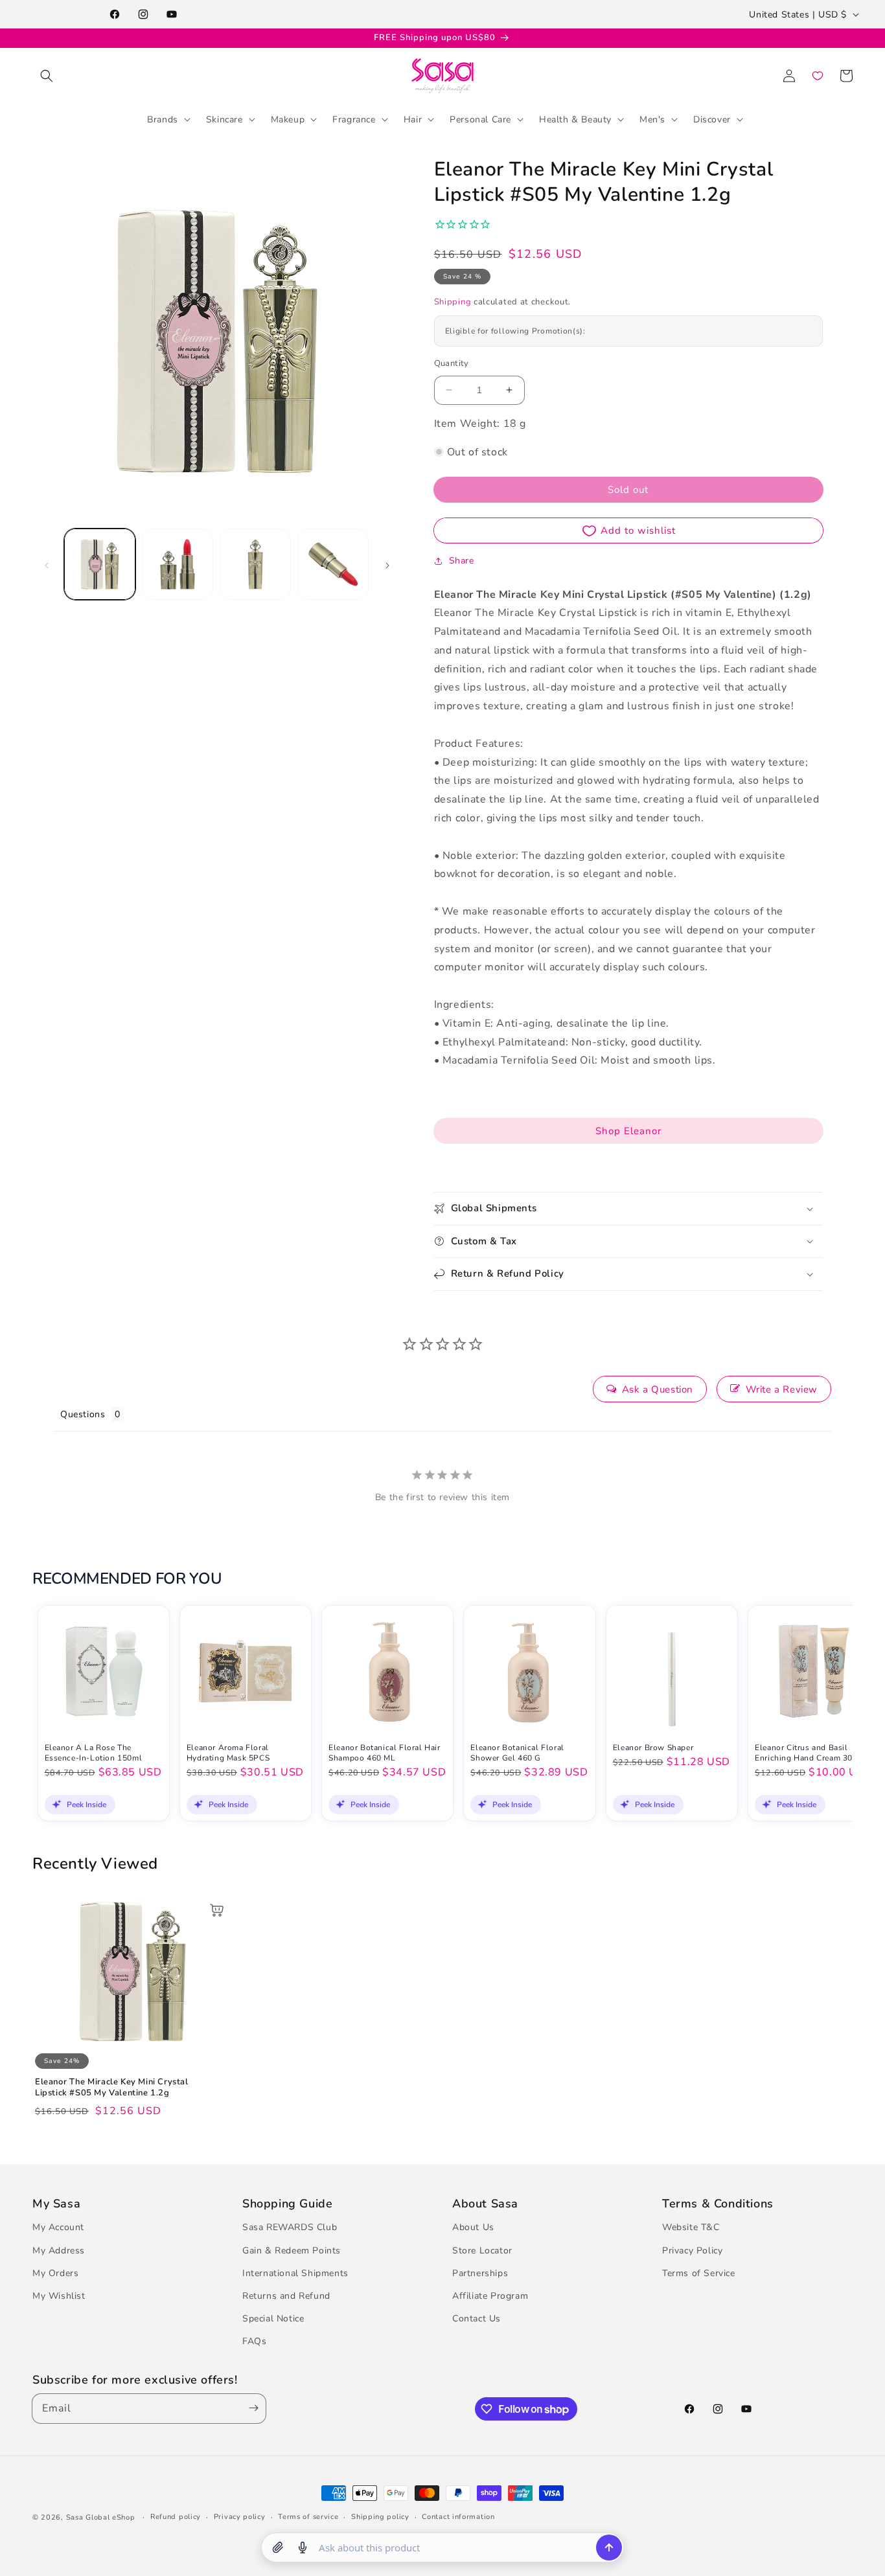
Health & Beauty (575, 119)
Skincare (224, 119)
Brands (163, 119)
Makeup (288, 119)
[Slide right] (387, 564)
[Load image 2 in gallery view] (178, 564)
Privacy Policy (692, 2251)
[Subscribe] (251, 2409)
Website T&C (691, 2228)
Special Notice (273, 2319)
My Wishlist (59, 2296)
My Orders (55, 2273)
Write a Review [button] (782, 1389)
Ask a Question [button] (658, 1389)
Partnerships (480, 2273)
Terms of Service (699, 2273)
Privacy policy (240, 2517)
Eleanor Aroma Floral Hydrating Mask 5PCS (228, 1753)
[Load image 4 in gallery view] (333, 564)
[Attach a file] (278, 2548)
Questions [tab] (83, 1414)
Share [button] (462, 561)
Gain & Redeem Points (292, 2251)
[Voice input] (303, 2548)
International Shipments (295, 2273)
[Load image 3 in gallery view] (255, 564)
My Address (59, 2251)
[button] (47, 76)
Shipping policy (380, 2517)
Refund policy (176, 2517)
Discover (712, 119)
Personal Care (480, 119)
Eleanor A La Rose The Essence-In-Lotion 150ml (94, 1753)
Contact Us (477, 2319)
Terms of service (308, 2517)
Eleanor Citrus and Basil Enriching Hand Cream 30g (806, 1753)
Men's (652, 119)
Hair (413, 119)
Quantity (452, 363)
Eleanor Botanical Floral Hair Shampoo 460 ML (384, 1753)
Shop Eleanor (628, 1131)
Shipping (453, 302)
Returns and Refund (286, 2296)
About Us (473, 2228)
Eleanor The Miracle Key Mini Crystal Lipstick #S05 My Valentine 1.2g (112, 2088)
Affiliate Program (490, 2296)
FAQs (254, 2342)
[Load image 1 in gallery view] (100, 564)
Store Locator (482, 2251)
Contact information (458, 2517)
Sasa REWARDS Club (290, 2228)
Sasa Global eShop (101, 2517)
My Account (58, 2228)
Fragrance (354, 119)
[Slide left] (47, 564)
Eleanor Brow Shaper (653, 1748)
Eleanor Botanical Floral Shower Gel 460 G (517, 1753)
